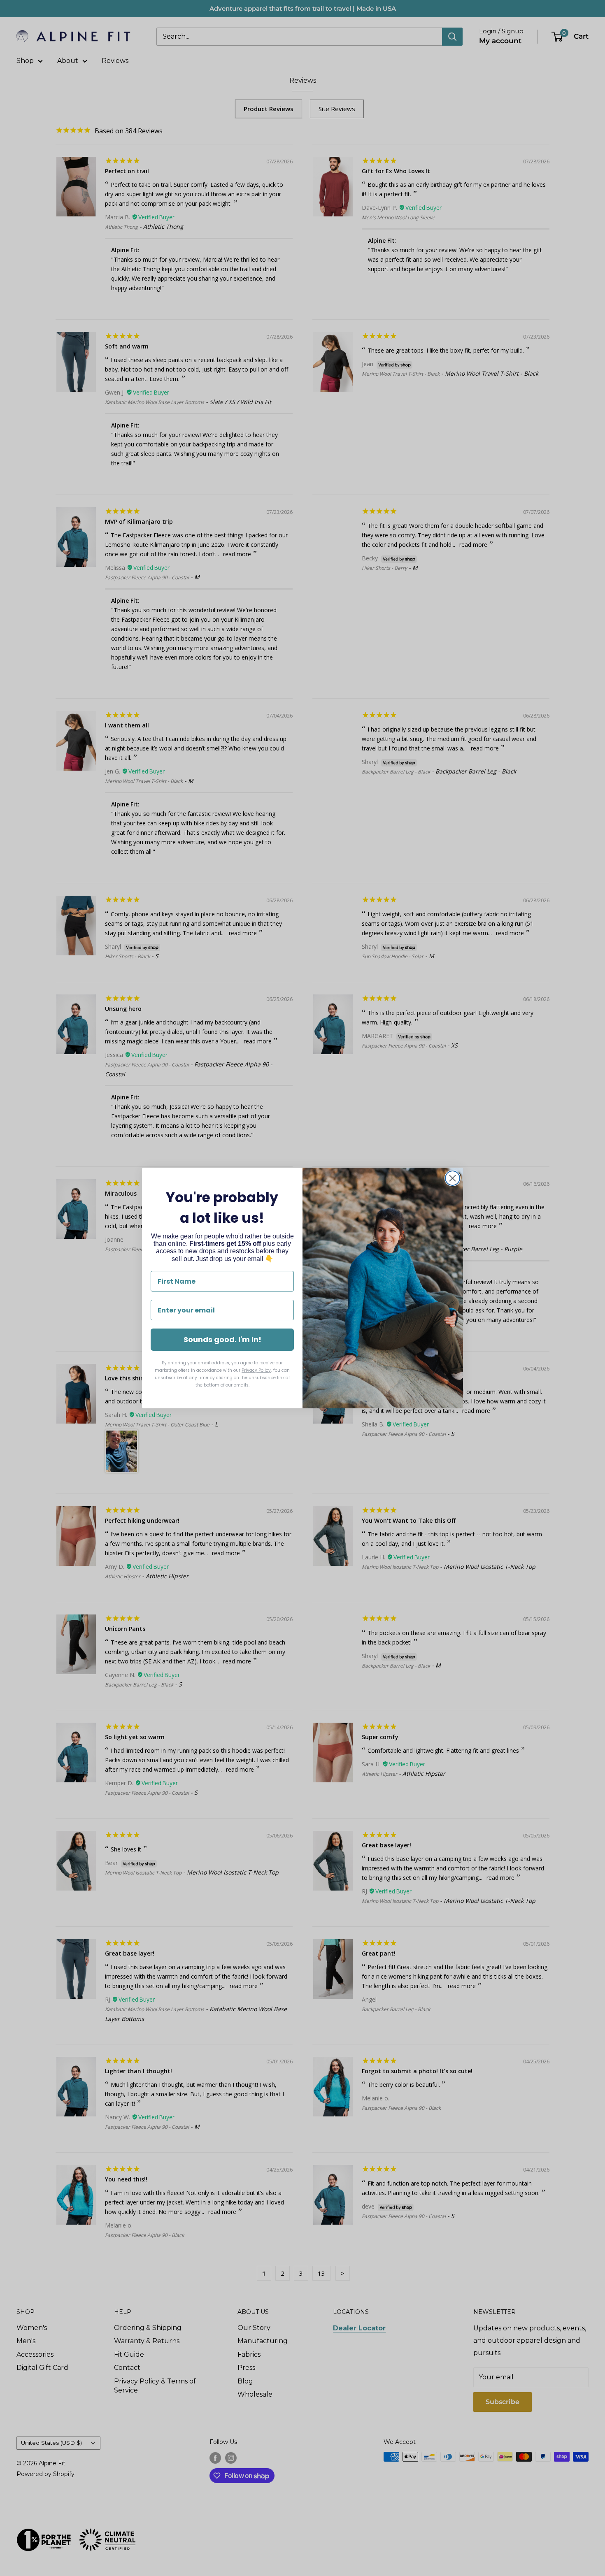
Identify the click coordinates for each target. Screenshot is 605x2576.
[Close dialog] (453, 1178)
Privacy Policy (256, 1370)
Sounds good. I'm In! (222, 1339)
